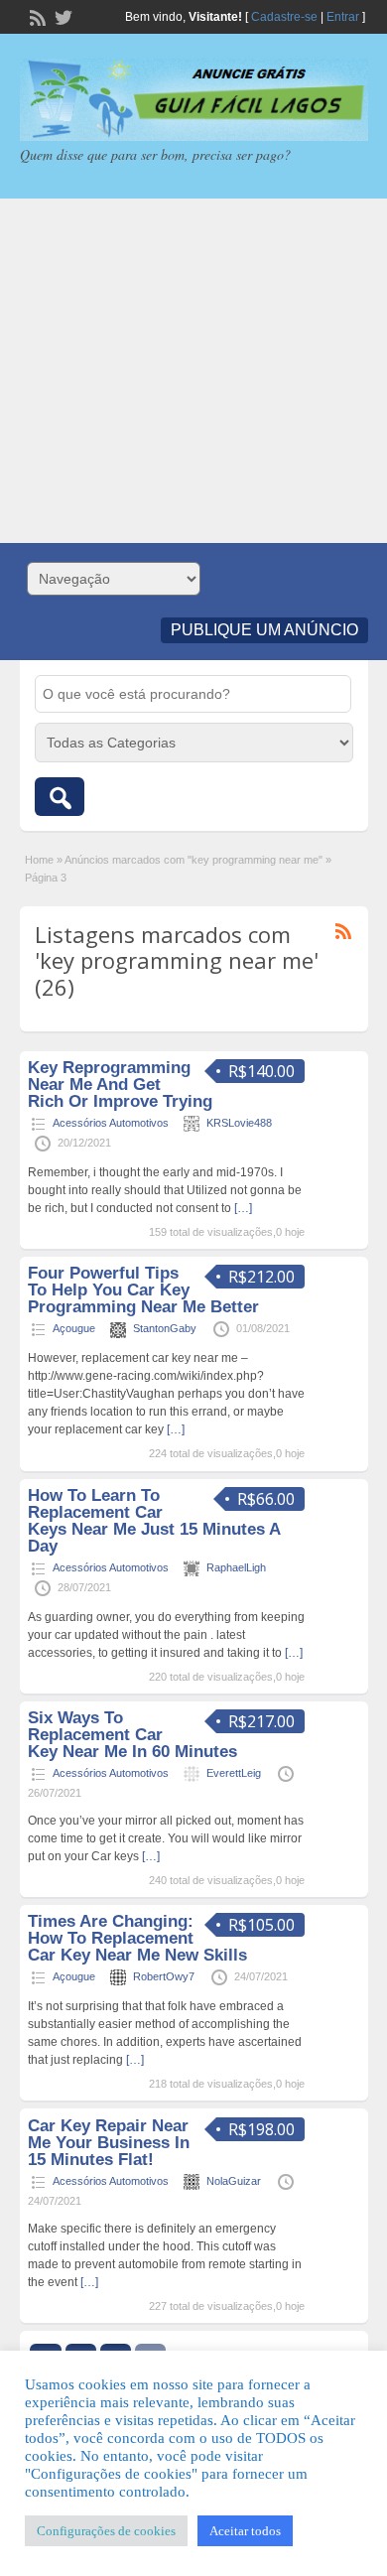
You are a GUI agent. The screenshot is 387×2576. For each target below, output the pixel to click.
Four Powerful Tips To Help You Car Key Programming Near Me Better (143, 1290)
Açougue (74, 1328)
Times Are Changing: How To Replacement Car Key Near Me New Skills (137, 1938)
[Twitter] (62, 16)
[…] (243, 1208)
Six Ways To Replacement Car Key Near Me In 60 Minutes (132, 1735)
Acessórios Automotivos (111, 1123)
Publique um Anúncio (264, 630)
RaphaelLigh (236, 1567)
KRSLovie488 (239, 1123)
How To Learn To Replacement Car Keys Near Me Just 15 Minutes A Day (154, 1521)
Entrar (343, 17)
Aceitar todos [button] (245, 2531)
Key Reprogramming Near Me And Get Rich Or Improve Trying (120, 1085)
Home (39, 860)
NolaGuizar (234, 2181)
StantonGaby (165, 1328)
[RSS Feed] (36, 16)
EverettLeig (234, 1773)
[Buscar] (60, 797)
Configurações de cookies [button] (106, 2531)
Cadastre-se (284, 17)
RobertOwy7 (164, 1976)
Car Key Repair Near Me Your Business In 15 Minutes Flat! (109, 2143)
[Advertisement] (193, 371)
